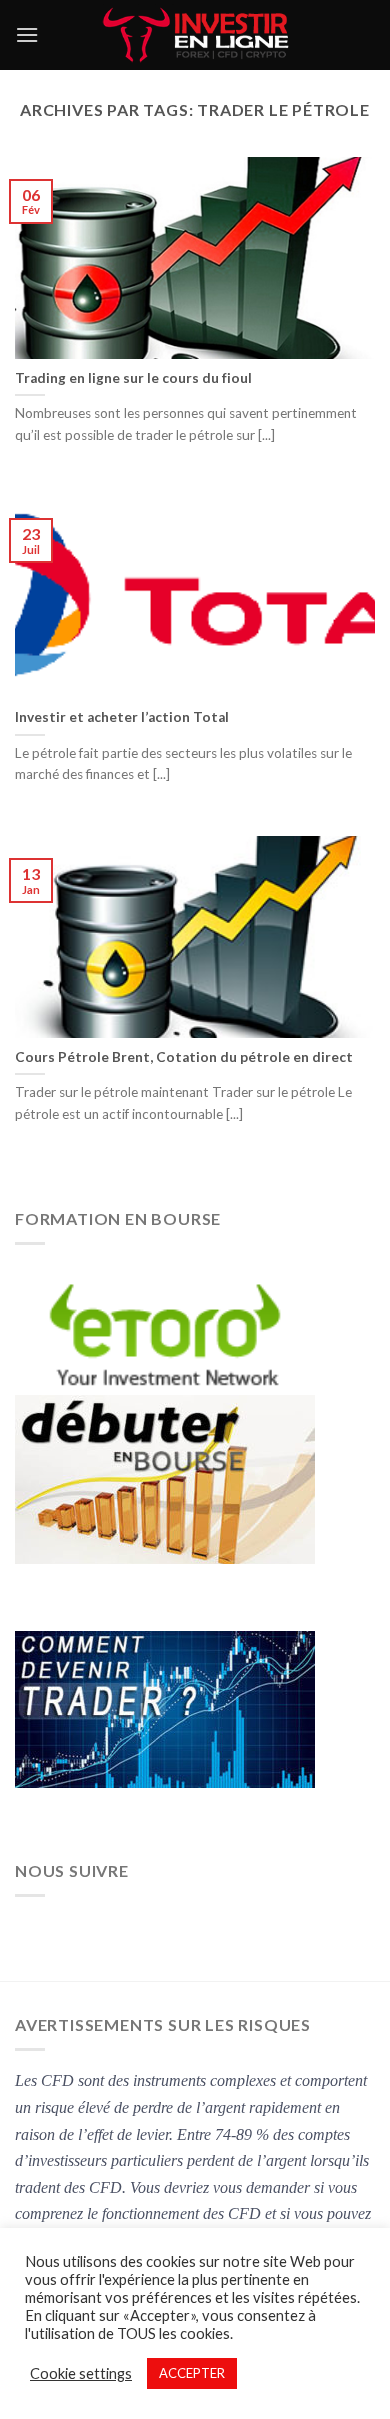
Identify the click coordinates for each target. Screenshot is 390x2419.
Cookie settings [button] (81, 2373)
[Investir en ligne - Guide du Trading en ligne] (195, 35)
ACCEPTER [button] (192, 2373)
